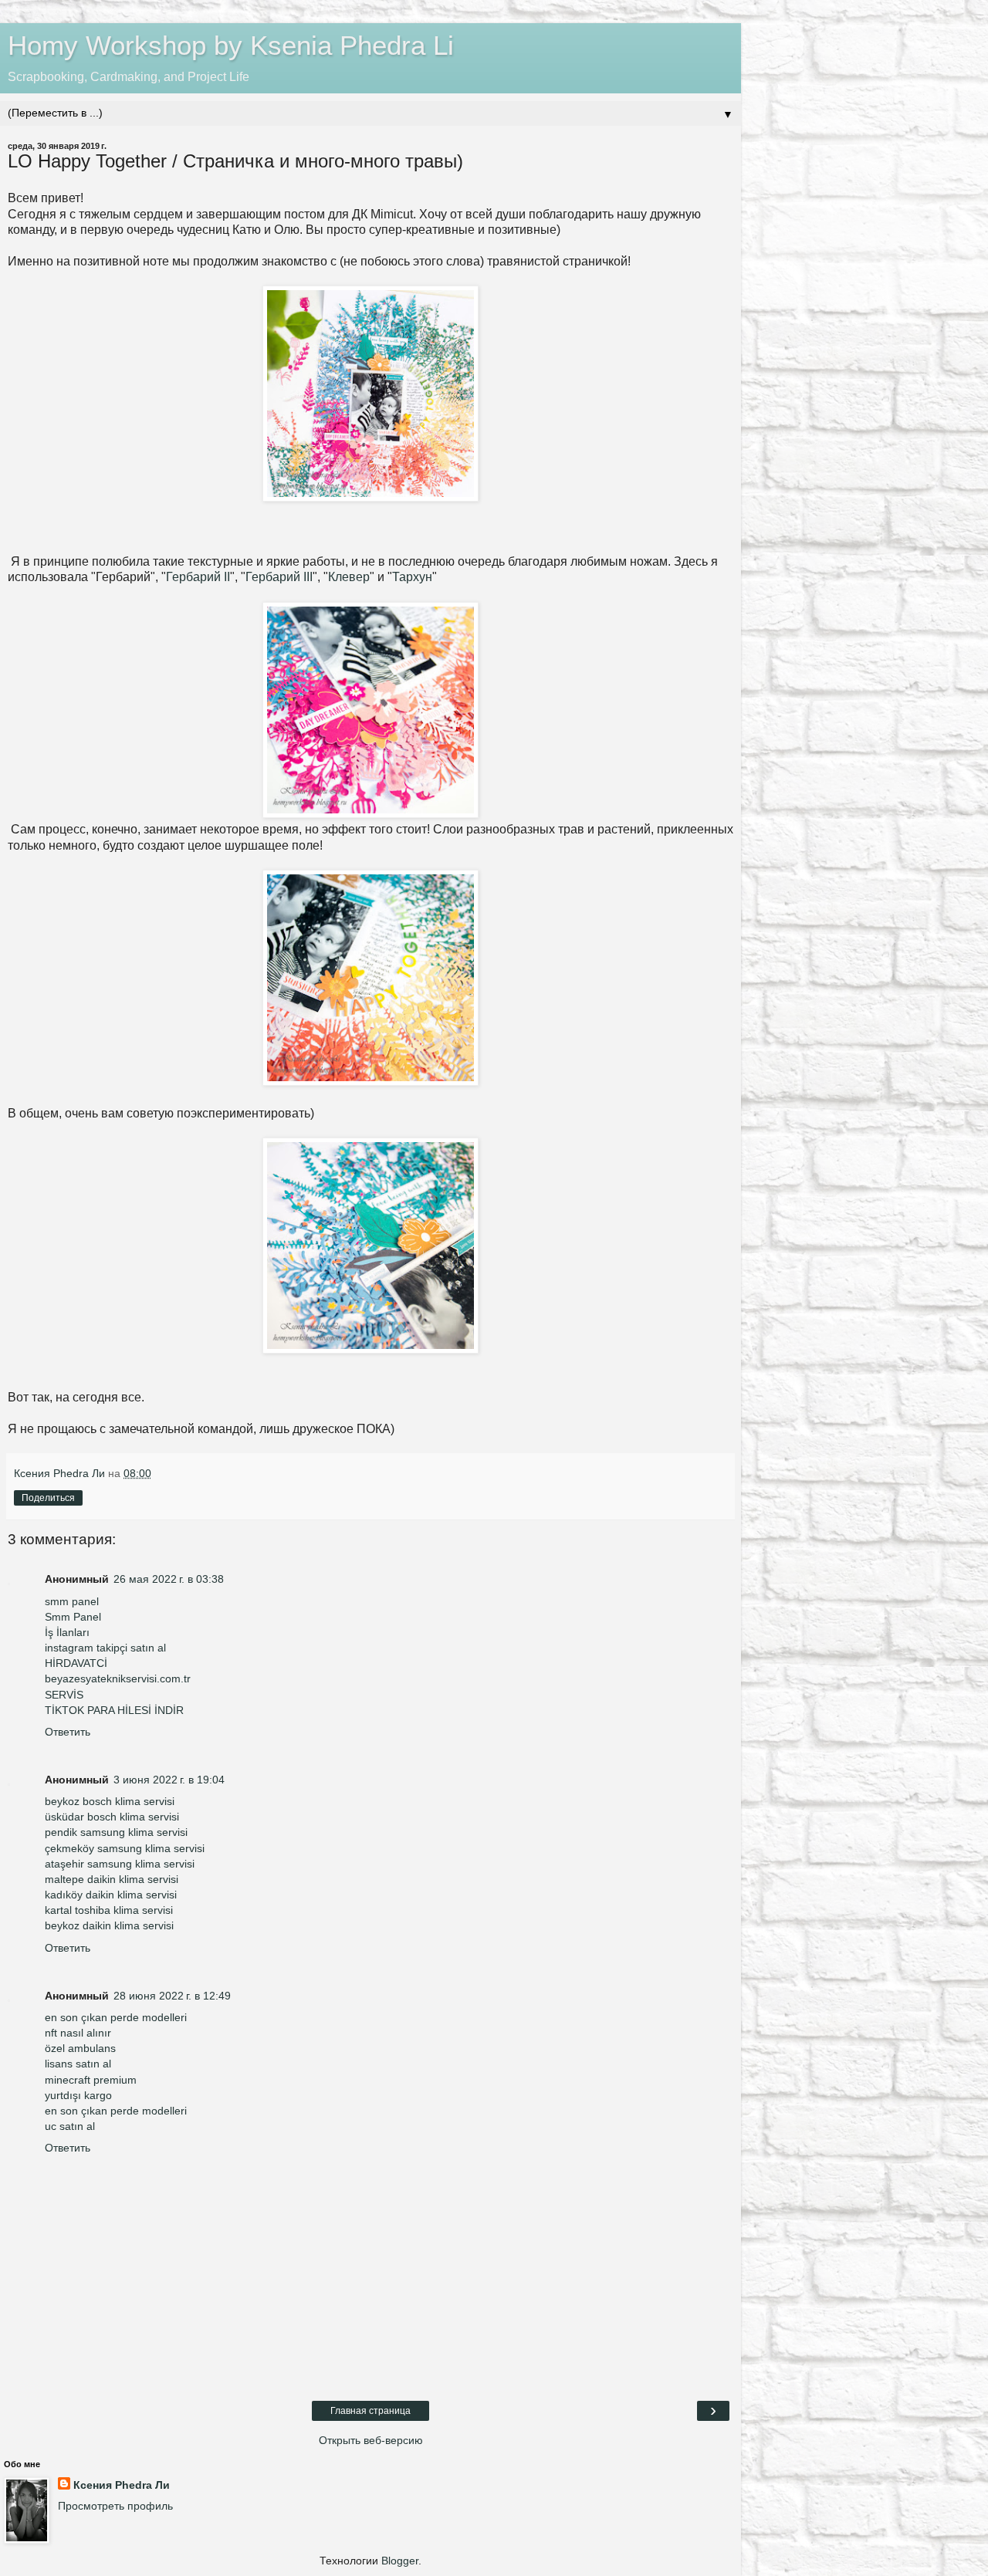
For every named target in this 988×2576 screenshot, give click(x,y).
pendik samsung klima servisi (116, 1832)
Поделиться (48, 1498)
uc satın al (70, 2126)
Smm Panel (73, 1617)
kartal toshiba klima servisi (109, 1910)
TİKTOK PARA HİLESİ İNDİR (114, 1710)
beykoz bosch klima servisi (110, 1801)
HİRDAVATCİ (76, 1663)
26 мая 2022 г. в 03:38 (169, 1579)
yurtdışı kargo (78, 2095)
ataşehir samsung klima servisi (120, 1864)
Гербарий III (279, 577)
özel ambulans (80, 2048)
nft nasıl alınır (78, 2033)
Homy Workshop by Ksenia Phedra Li (231, 46)
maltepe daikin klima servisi (112, 1879)
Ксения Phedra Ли (122, 2485)
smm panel (72, 1601)
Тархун (412, 577)
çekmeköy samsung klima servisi (125, 1848)
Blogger (400, 2561)
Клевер (349, 577)
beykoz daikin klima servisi (109, 1925)
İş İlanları (67, 1632)
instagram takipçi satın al (105, 1648)
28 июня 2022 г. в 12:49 (172, 1996)
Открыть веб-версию (371, 2440)
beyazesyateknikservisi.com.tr (118, 1678)
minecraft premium (91, 2080)
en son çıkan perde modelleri (116, 2017)
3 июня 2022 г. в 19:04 (169, 1780)
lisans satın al (78, 2064)
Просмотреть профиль (115, 2506)
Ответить (68, 1732)
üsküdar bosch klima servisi (112, 1817)
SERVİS (64, 1695)
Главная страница (370, 2411)
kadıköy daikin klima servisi (111, 1895)
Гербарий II (198, 577)
